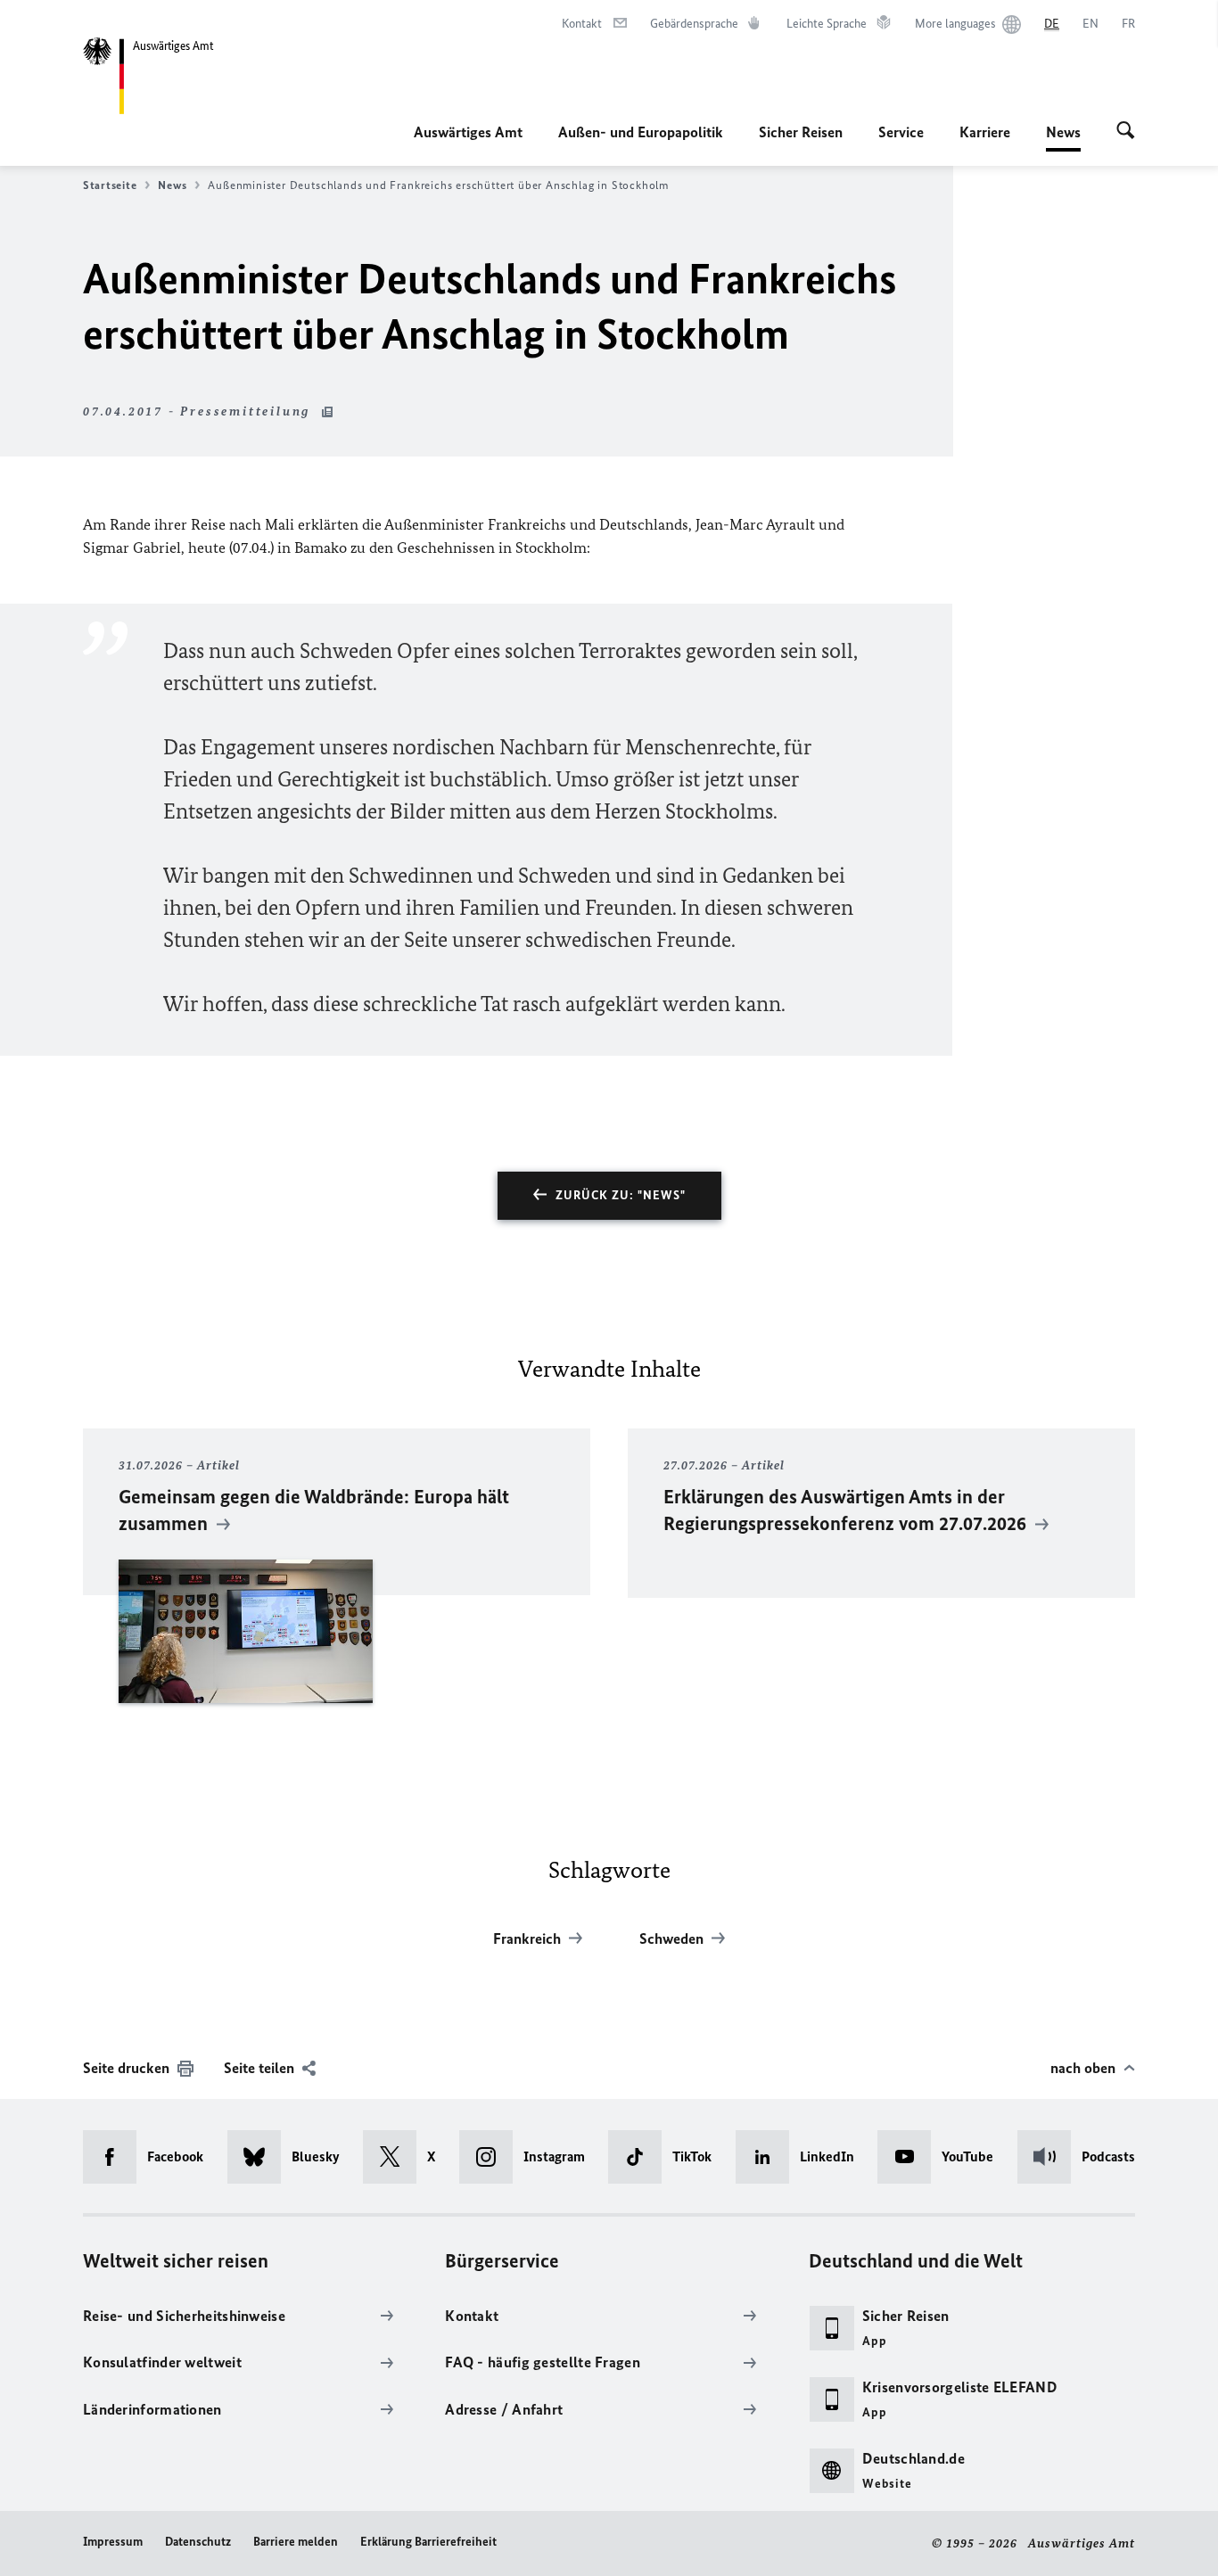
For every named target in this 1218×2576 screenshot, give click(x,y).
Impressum (113, 2542)
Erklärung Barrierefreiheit (428, 2542)
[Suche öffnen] (1126, 132)
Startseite (110, 185)
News (1063, 137)
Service (901, 132)
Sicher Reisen (801, 132)
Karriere (985, 132)
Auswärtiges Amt (468, 132)
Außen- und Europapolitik (641, 132)
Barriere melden (296, 2542)
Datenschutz (198, 2542)
